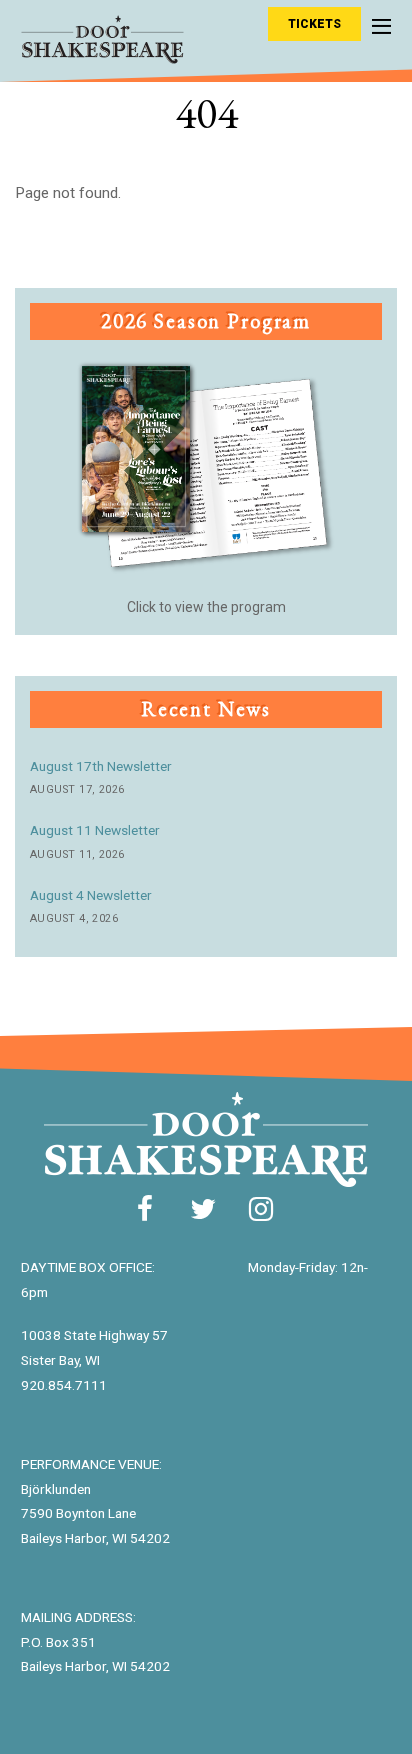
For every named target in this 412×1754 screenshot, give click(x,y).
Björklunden (56, 1489)
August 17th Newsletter (101, 766)
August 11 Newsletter (95, 830)
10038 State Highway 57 (94, 1335)
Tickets (314, 24)
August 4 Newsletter (91, 895)
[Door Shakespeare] (102, 53)
